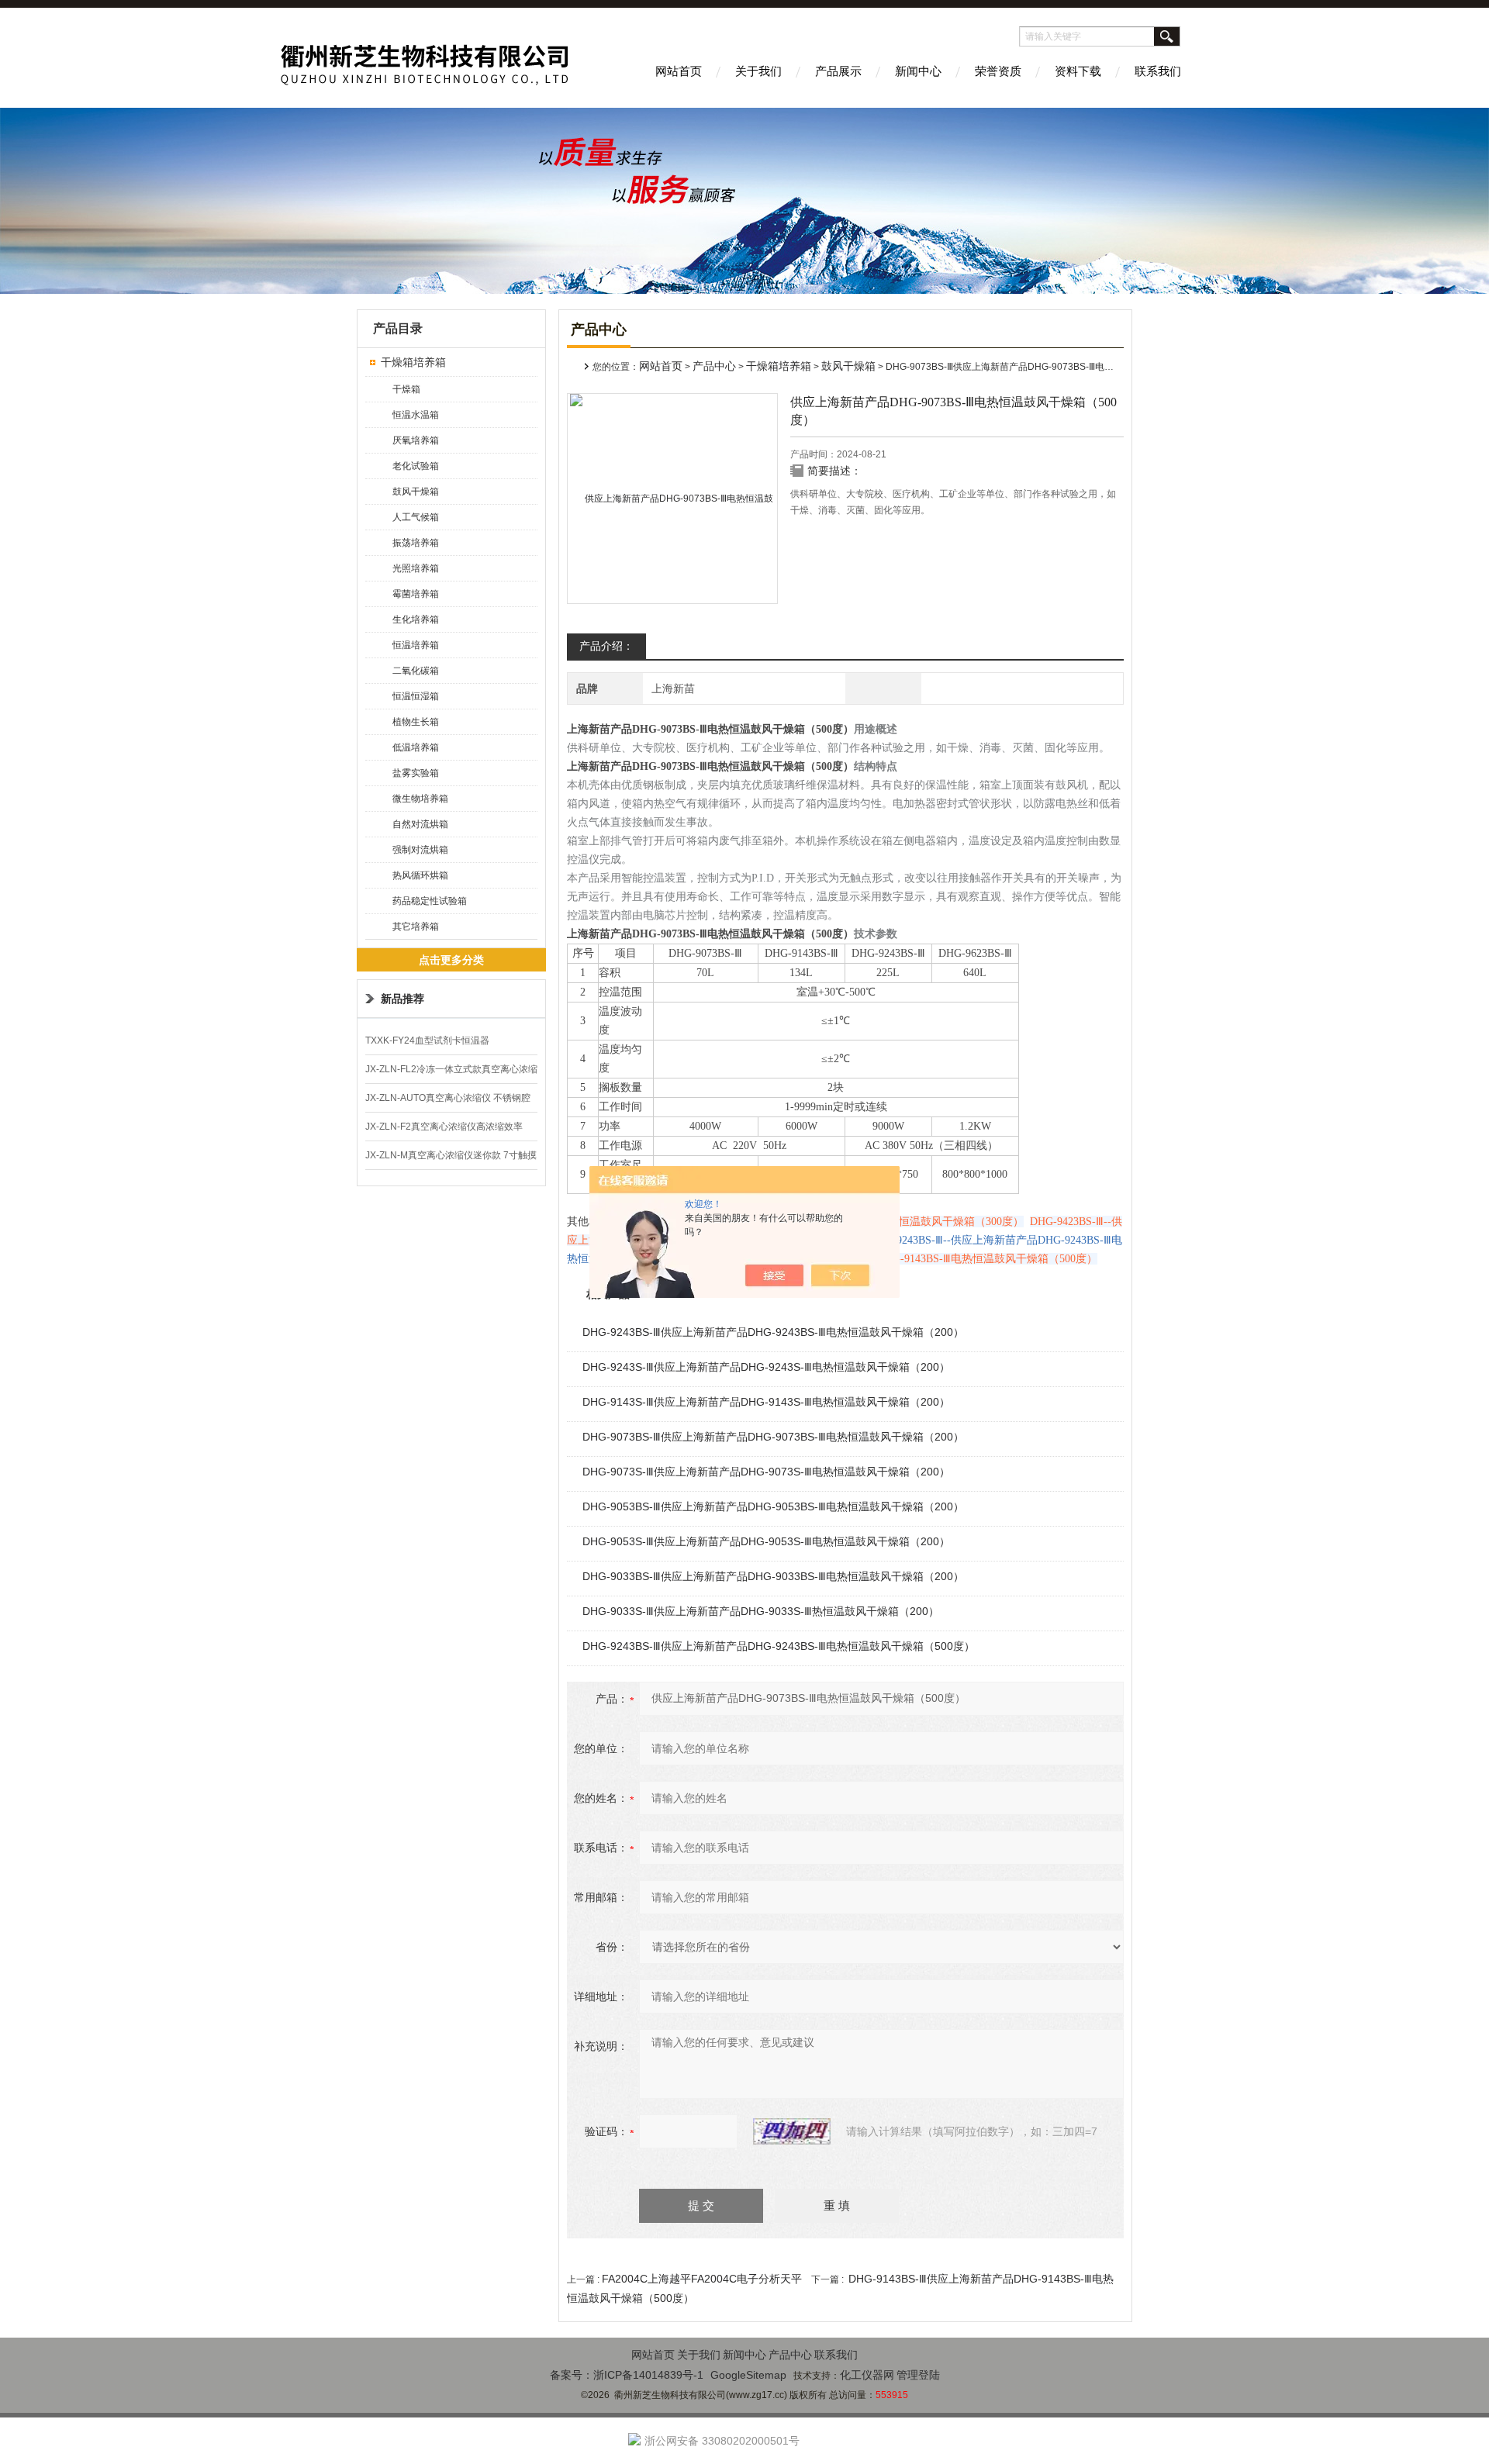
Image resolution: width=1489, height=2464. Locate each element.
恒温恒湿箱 (416, 696)
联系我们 (1158, 71)
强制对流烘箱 (420, 850)
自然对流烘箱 (420, 824)
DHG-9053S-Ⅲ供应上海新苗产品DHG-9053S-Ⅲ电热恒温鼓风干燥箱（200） (766, 1541)
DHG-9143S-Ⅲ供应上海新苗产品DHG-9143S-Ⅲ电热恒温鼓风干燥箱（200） (766, 1402)
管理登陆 (918, 2375)
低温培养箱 (416, 747)
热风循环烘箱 (420, 875)
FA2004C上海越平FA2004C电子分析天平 (702, 2279)
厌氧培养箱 (416, 440)
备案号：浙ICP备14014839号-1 (627, 2375)
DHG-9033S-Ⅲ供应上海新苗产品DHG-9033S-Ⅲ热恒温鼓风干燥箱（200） (761, 1611)
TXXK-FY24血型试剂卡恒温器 (427, 1040)
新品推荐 (402, 999)
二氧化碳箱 (416, 671)
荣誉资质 (998, 71)
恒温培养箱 (416, 645)
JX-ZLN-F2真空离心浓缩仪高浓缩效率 (444, 1127)
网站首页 (679, 71)
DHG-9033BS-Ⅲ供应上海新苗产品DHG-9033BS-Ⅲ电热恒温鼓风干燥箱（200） (773, 1576)
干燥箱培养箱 (413, 362)
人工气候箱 (416, 517)
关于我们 (758, 71)
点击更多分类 (451, 960)
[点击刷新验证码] (792, 2131)
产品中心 (714, 366)
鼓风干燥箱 (416, 492)
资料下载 (1078, 71)
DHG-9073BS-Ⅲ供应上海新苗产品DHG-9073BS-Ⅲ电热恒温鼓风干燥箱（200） (773, 1437)
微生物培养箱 (420, 799)
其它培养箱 (416, 927)
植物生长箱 (416, 722)
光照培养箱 (416, 568)
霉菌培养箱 (416, 594)
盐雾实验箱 (416, 773)
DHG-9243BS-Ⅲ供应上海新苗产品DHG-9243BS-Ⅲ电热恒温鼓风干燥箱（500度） (779, 1646)
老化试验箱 (416, 466)
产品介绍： (606, 646)
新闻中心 (918, 71)
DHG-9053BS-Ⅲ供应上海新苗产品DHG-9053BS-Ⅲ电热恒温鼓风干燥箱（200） (773, 1506)
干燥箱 (406, 389)
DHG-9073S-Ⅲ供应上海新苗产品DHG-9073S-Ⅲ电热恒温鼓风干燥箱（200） (766, 1472)
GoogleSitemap (748, 2375)
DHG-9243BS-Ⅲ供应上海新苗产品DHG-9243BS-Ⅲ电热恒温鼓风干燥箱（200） (773, 1332)
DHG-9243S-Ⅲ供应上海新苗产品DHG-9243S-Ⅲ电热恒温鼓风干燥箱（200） (766, 1367)
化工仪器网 (867, 2375)
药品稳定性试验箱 (430, 901)
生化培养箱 (416, 619)
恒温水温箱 (416, 415)
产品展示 (838, 71)
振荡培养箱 (416, 543)
